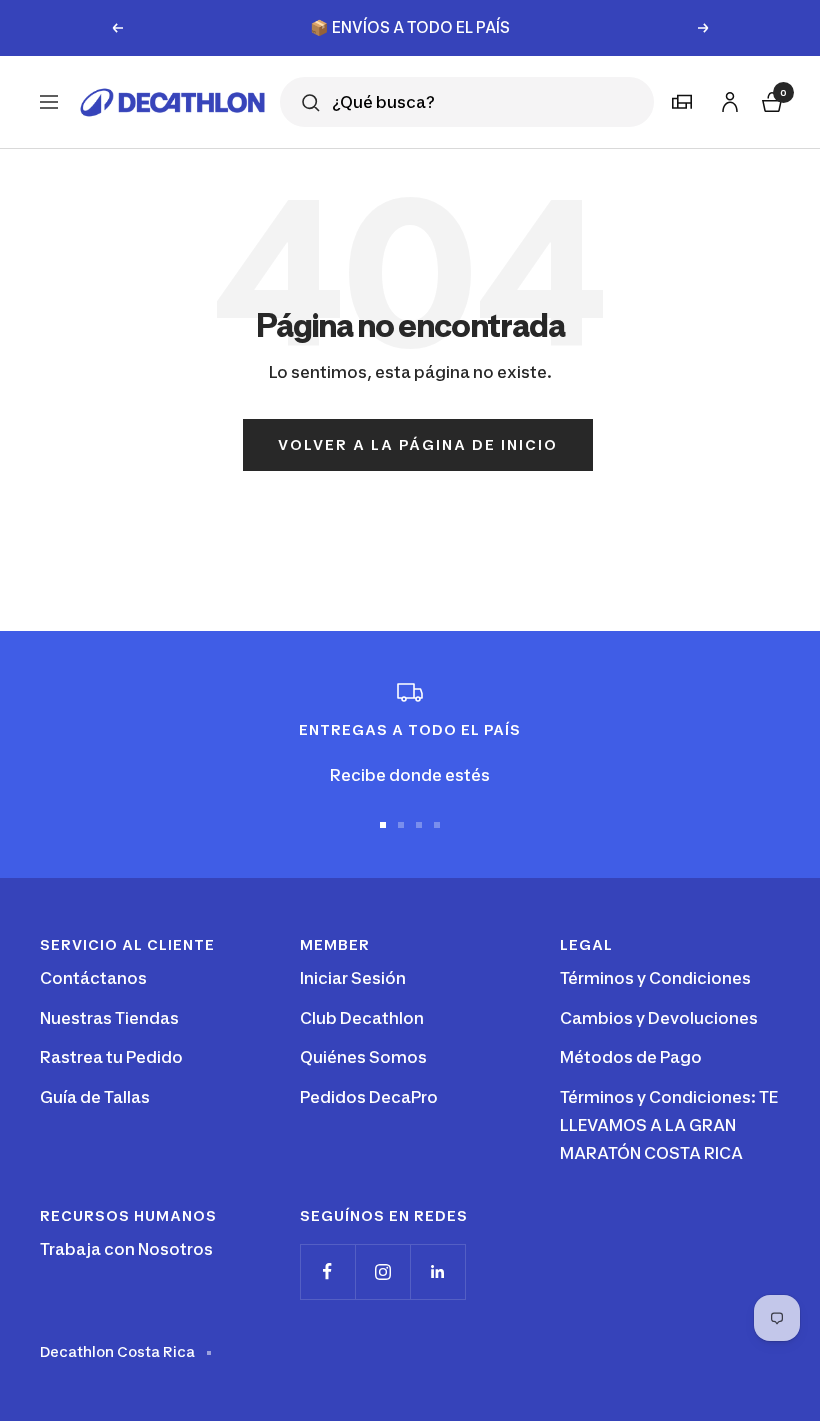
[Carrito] (770, 99)
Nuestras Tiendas (109, 1018)
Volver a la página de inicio (418, 444)
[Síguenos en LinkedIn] (437, 1271)
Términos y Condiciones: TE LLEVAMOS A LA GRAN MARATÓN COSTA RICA (669, 1124)
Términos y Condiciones (655, 978)
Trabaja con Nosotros (126, 1249)
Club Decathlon (362, 1018)
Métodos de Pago (631, 1057)
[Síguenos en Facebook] (327, 1271)
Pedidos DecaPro (369, 1097)
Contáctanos (93, 978)
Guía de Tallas (95, 1097)
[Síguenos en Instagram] (382, 1271)
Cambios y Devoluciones (659, 1018)
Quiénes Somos (363, 1057)
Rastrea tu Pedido (111, 1057)
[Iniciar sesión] (727, 98)
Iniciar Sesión (353, 978)
